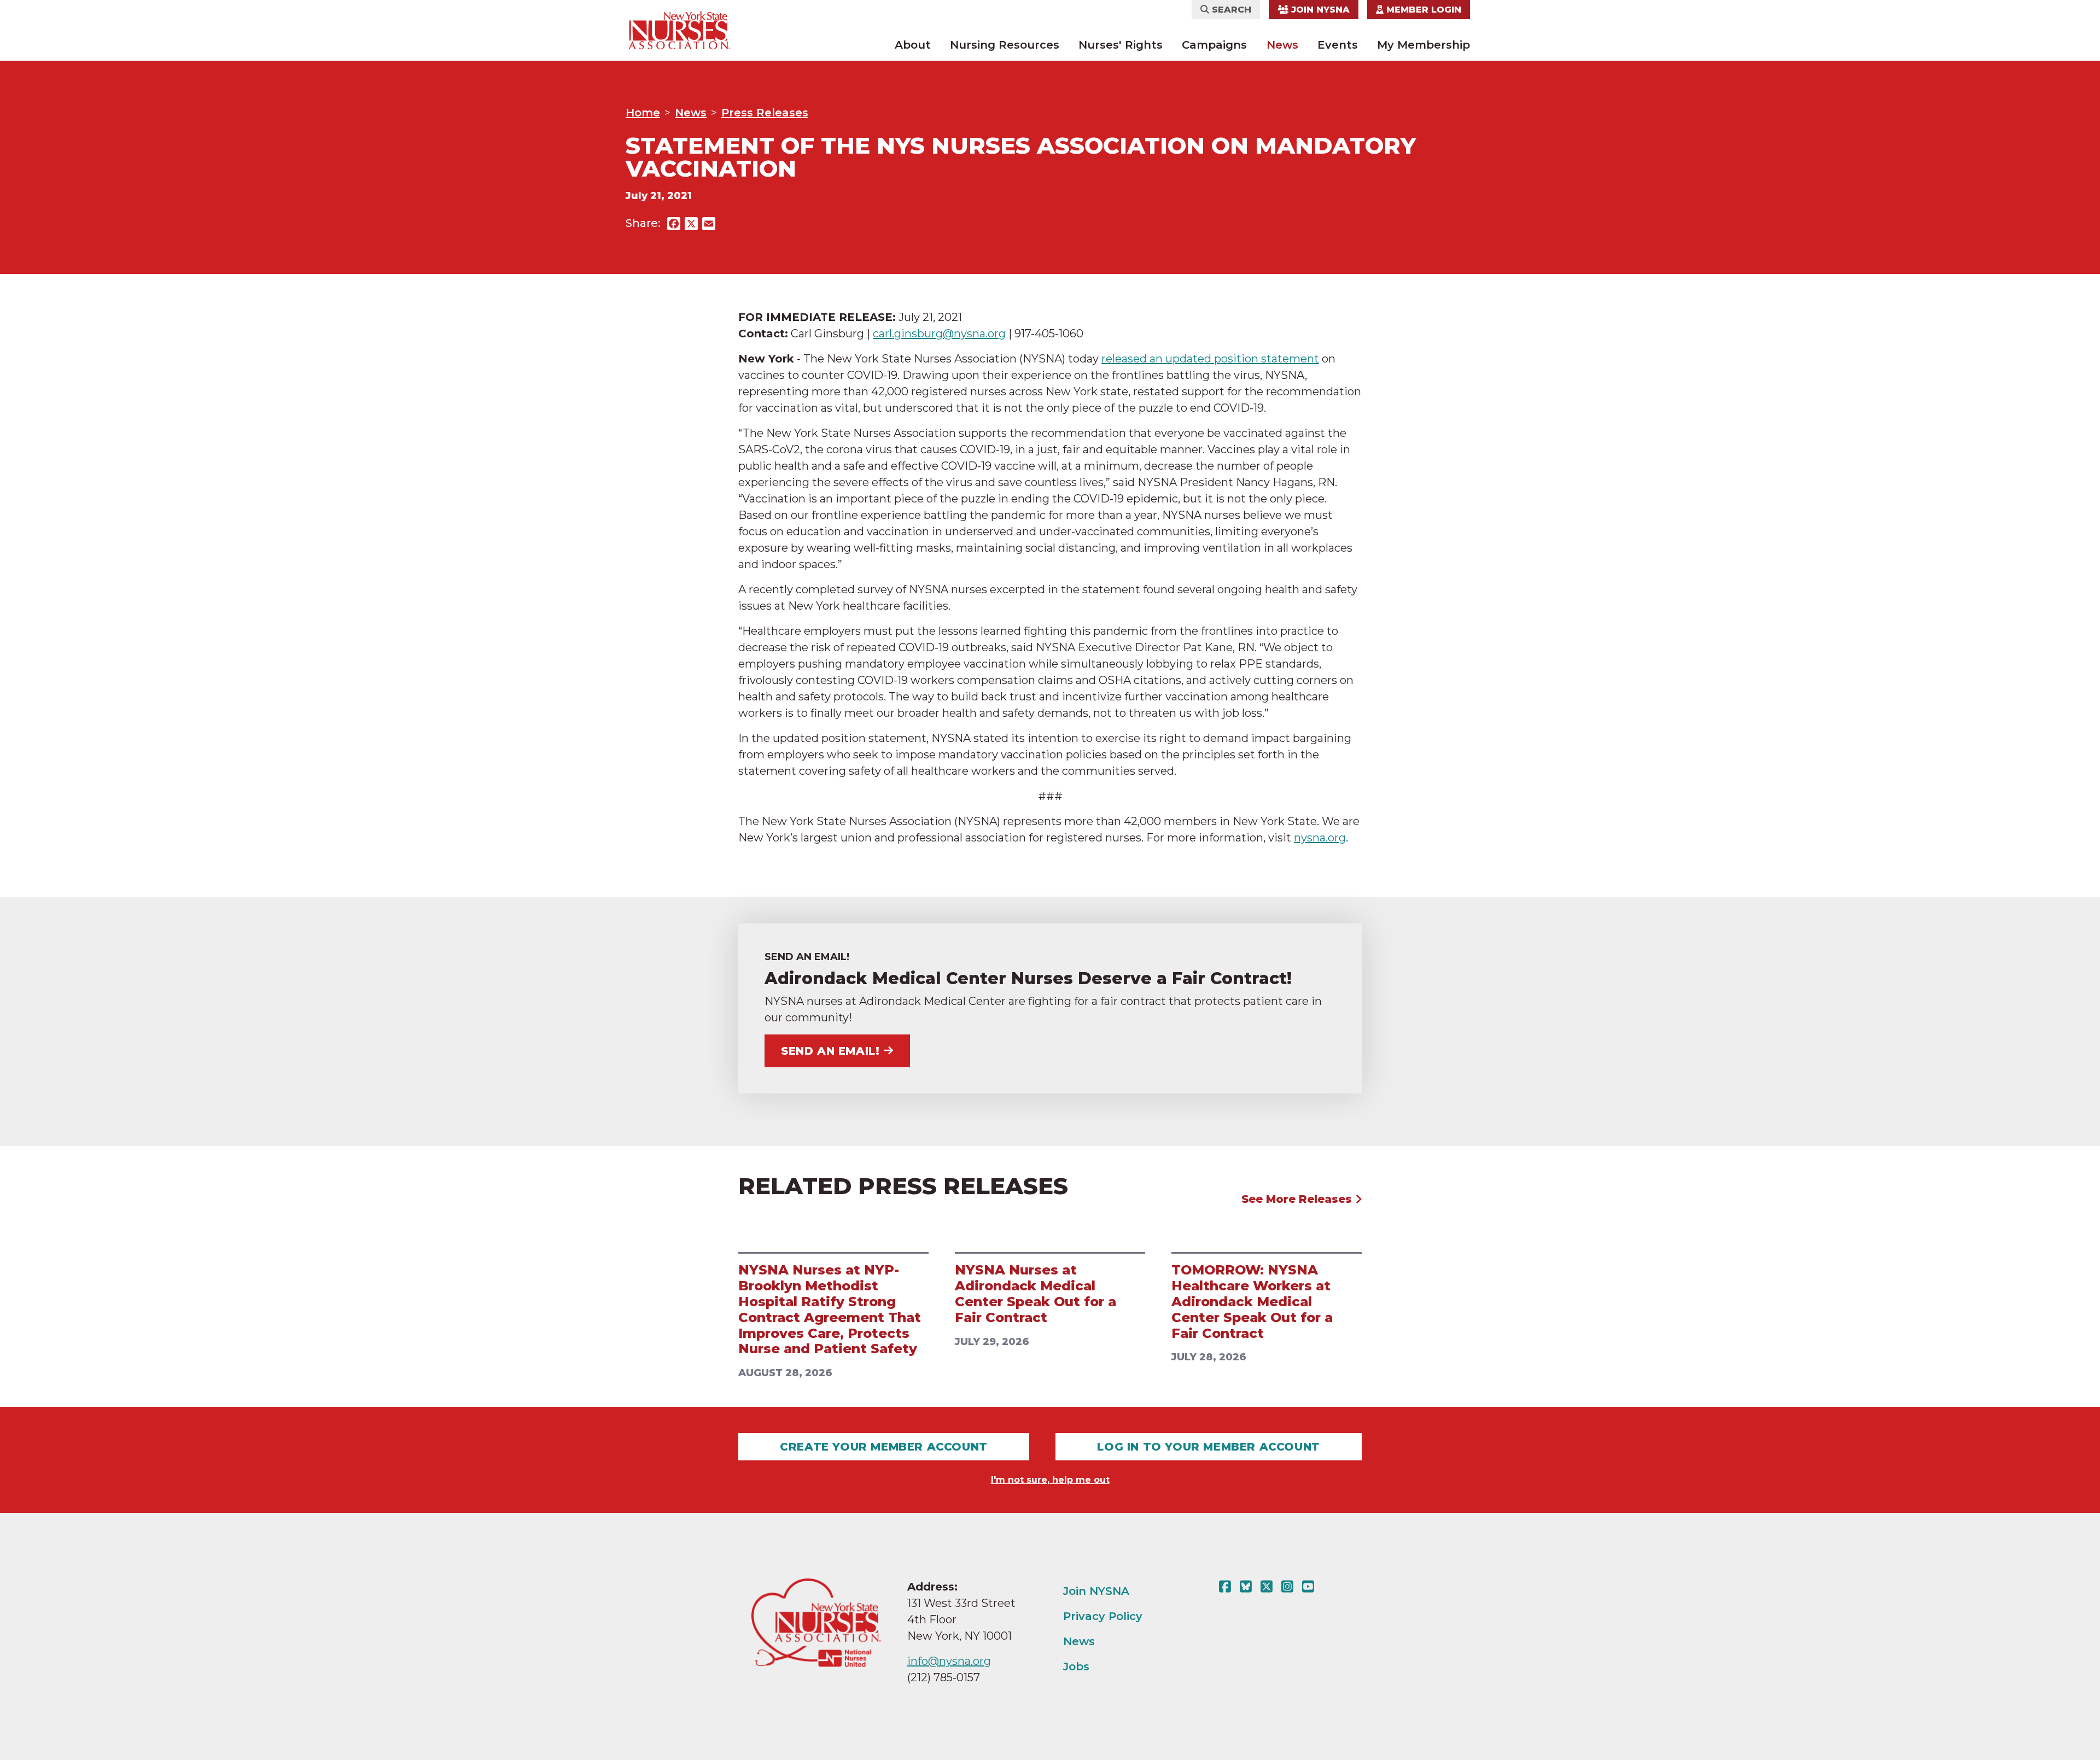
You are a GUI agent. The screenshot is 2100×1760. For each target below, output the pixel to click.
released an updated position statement (1210, 359)
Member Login (1422, 10)
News (1282, 45)
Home (643, 113)
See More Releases (1298, 1199)
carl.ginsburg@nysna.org (939, 334)
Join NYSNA (1319, 10)
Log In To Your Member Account (1208, 1447)
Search (1230, 10)
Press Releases (765, 113)
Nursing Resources (1005, 45)
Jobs (1076, 1667)
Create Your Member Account (884, 1447)
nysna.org (1320, 838)
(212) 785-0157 (944, 1677)
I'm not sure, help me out (1050, 1480)
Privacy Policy (1103, 1616)
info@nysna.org (949, 1661)
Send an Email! (830, 1051)
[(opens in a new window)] (1227, 1587)
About (913, 45)
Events (1338, 45)
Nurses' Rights (1121, 45)
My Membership (1424, 45)
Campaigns (1214, 45)
